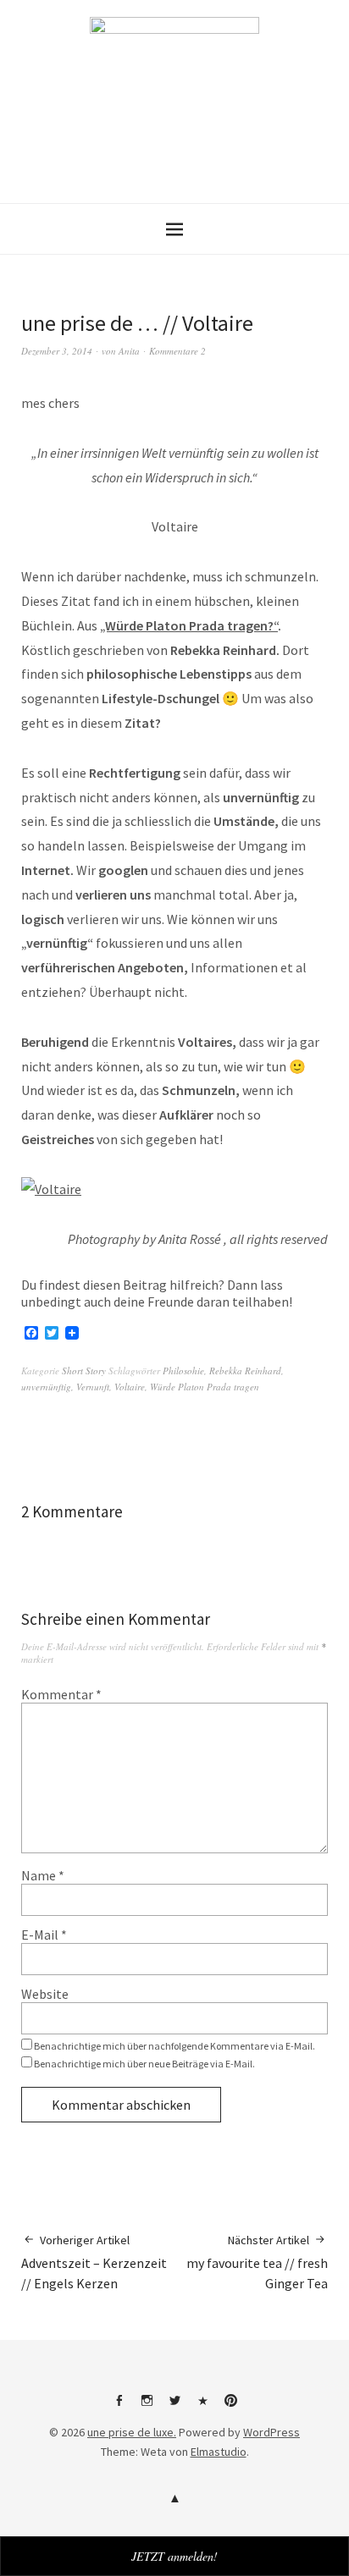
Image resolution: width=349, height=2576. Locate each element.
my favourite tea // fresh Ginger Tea (257, 2262)
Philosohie (183, 1371)
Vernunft (93, 1387)
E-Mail (44, 1935)
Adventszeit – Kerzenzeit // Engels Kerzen (94, 2262)
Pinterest (230, 2407)
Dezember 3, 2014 (57, 351)
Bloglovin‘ (202, 2407)
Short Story (84, 1371)
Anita (129, 351)
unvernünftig (46, 1387)
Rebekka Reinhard (245, 1371)
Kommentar (61, 1694)
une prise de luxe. (132, 2432)
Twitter (174, 2407)
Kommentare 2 (177, 351)
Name (43, 1875)
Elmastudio (219, 2452)
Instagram (147, 2407)
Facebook (119, 2407)
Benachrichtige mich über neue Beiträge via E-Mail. (144, 2064)
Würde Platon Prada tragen (205, 1387)
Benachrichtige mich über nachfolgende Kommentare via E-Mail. (174, 2046)
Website (45, 1994)
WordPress (271, 2432)
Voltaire (130, 1387)
